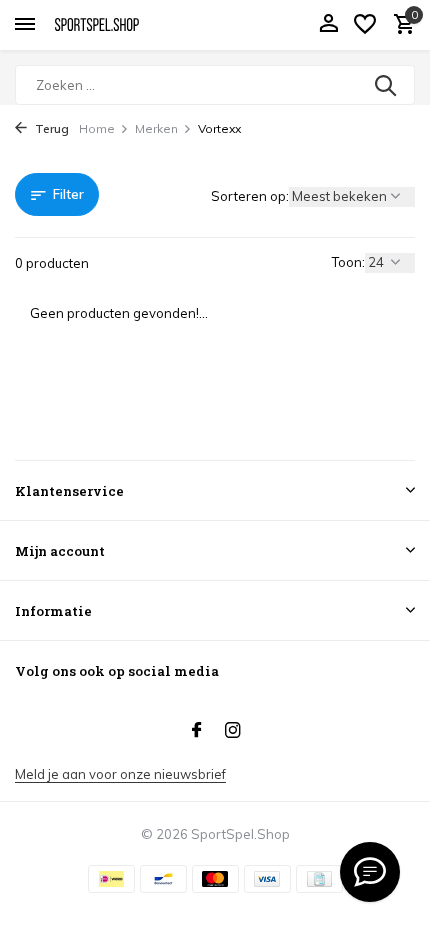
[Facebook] (197, 731)
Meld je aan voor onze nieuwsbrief (120, 774)
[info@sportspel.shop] (370, 872)
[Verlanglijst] (365, 25)
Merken (156, 128)
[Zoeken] (387, 85)
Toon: (348, 262)
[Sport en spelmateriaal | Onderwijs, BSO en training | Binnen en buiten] (106, 25)
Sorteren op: (250, 196)
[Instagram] (233, 731)
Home (97, 128)
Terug (50, 128)
